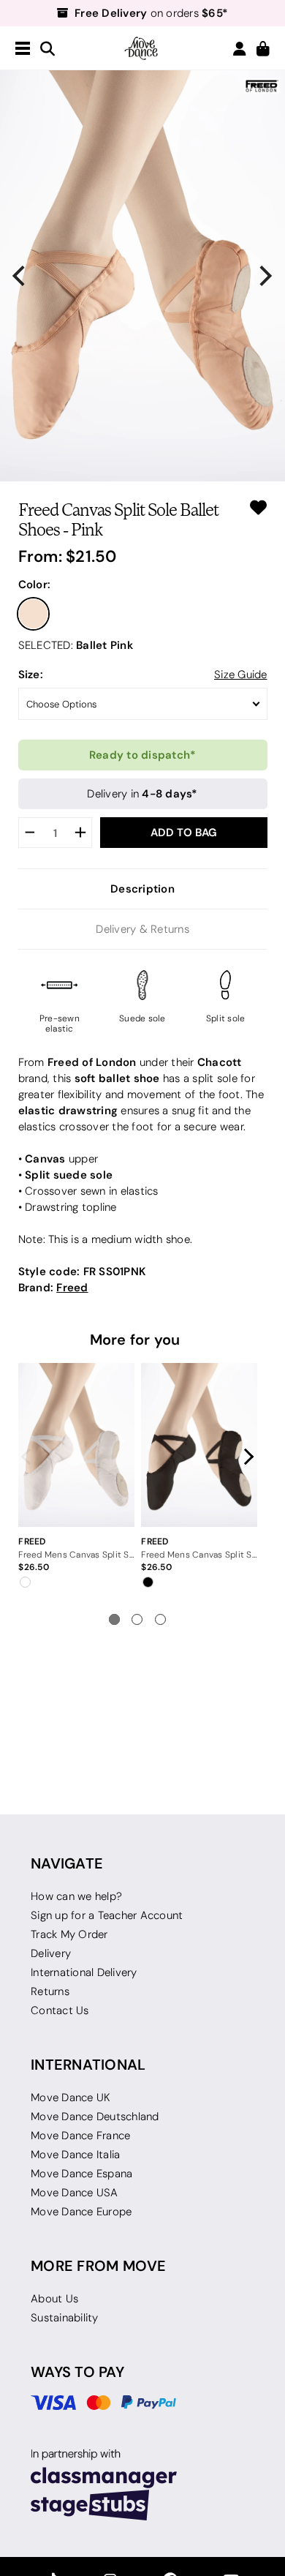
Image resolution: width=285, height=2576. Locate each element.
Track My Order (69, 1934)
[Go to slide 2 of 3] (137, 1619)
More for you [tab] (135, 1340)
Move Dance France (80, 2136)
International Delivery (84, 1972)
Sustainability (65, 2318)
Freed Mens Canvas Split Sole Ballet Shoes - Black (199, 1554)
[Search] (47, 49)
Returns (50, 1991)
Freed (72, 1287)
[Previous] (20, 276)
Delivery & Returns (142, 929)
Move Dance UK (71, 2098)
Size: (31, 674)
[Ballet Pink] (34, 614)
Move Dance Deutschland (95, 2117)
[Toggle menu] (23, 49)
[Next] (265, 276)
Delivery (51, 1953)
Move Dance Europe (81, 2212)
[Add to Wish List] (258, 507)
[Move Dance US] (142, 48)
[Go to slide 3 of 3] (160, 1619)
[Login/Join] (240, 49)
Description (142, 889)
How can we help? (76, 1896)
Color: (35, 584)
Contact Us (60, 2010)
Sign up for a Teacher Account (107, 1915)
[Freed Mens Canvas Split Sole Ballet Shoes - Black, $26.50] (199, 1445)
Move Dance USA (75, 2193)
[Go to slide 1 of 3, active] (114, 1619)
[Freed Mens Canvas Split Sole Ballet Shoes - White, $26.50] (76, 1445)
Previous (30, 1457)
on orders (151, 13)
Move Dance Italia (75, 2155)
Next (246, 1457)
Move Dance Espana (81, 2174)
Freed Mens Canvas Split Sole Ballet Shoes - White (76, 1554)
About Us (54, 2299)
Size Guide (241, 675)
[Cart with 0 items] (263, 49)
